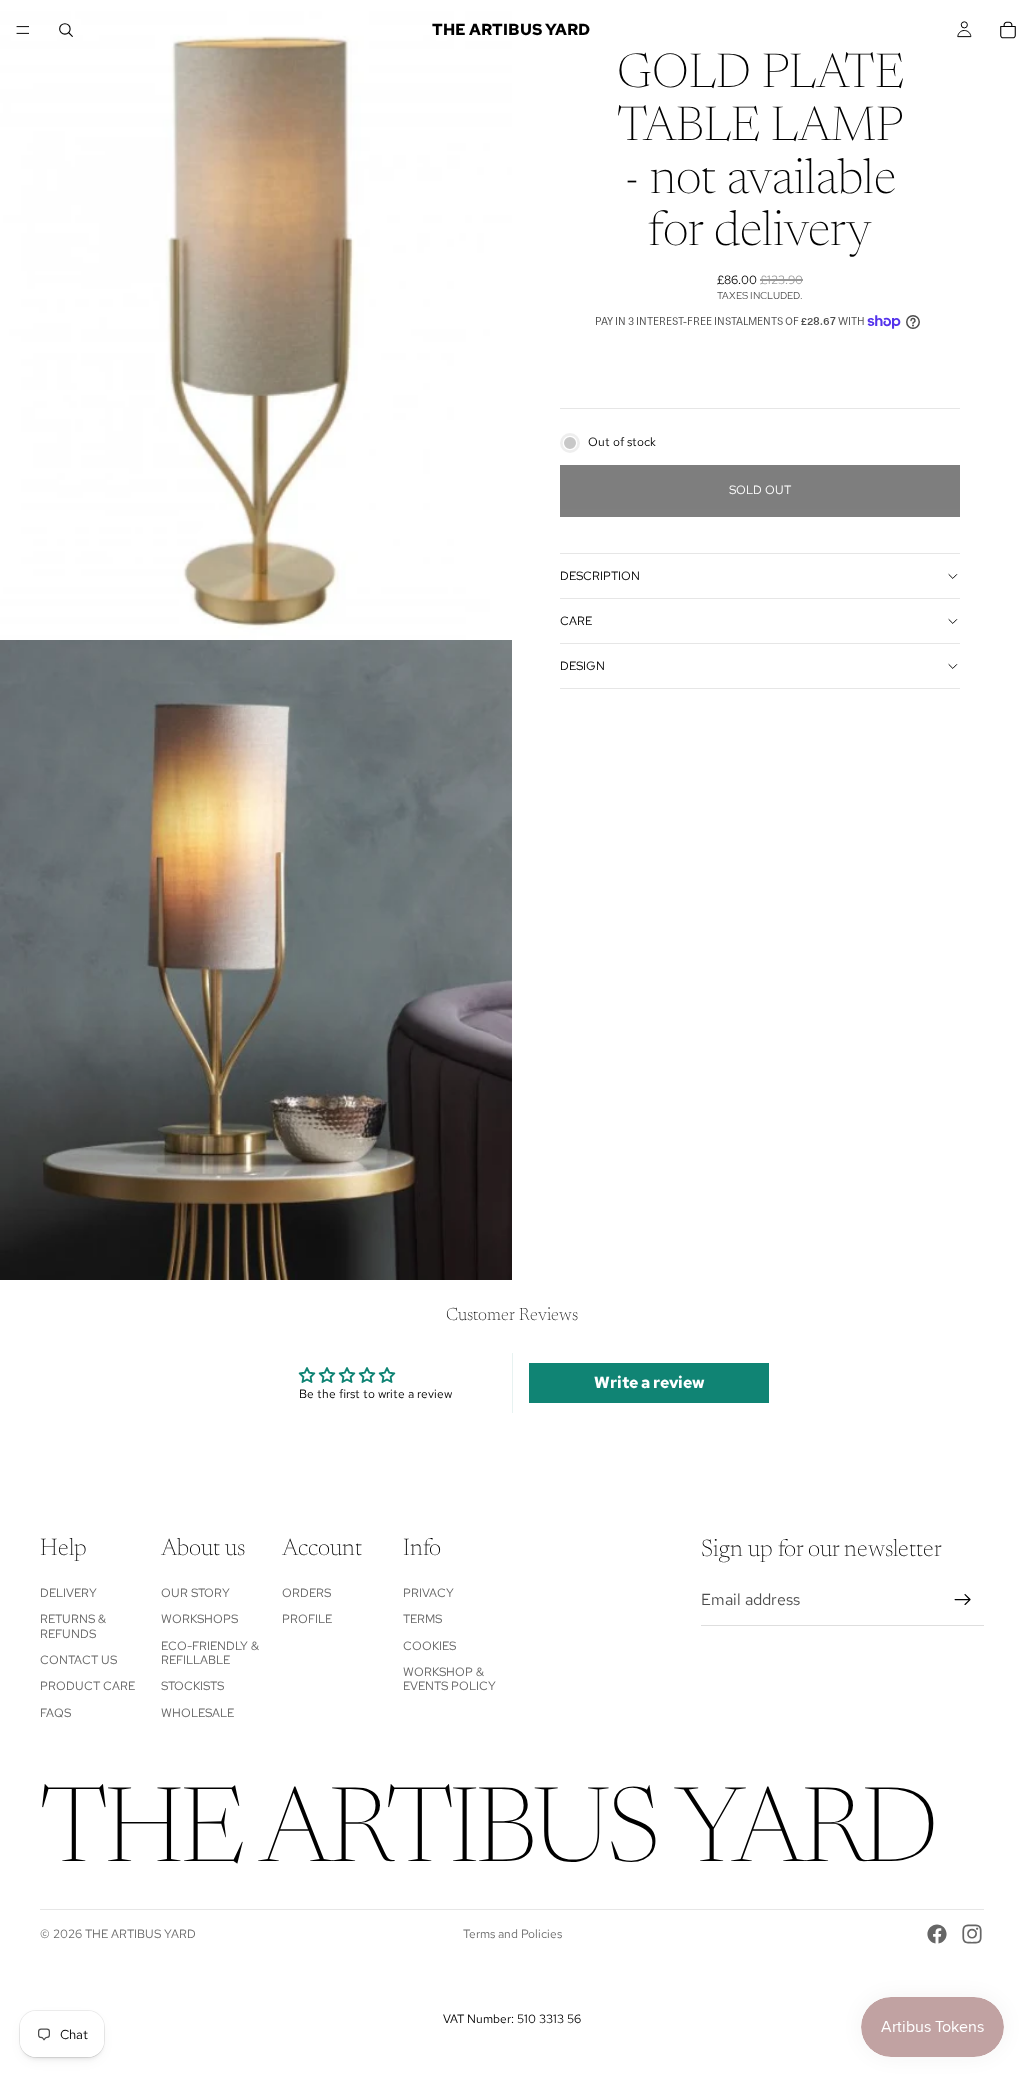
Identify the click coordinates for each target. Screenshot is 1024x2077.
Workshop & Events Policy (449, 1679)
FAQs (55, 1713)
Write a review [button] (649, 1382)
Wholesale (197, 1713)
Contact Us (78, 1660)
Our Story (195, 1593)
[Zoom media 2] (256, 960)
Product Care (87, 1687)
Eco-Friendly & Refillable (210, 1653)
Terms (422, 1619)
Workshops (199, 1619)
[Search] (66, 30)
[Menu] (23, 30)
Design (582, 666)
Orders (306, 1593)
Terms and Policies (512, 1934)
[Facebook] (937, 1934)
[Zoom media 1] (256, 320)
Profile (307, 1619)
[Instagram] (972, 1934)
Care (576, 621)
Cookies (429, 1646)
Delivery (68, 1593)
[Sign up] (963, 1600)
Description (600, 576)
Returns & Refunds (73, 1626)
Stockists (192, 1687)
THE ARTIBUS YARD (140, 1934)
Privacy (428, 1593)
